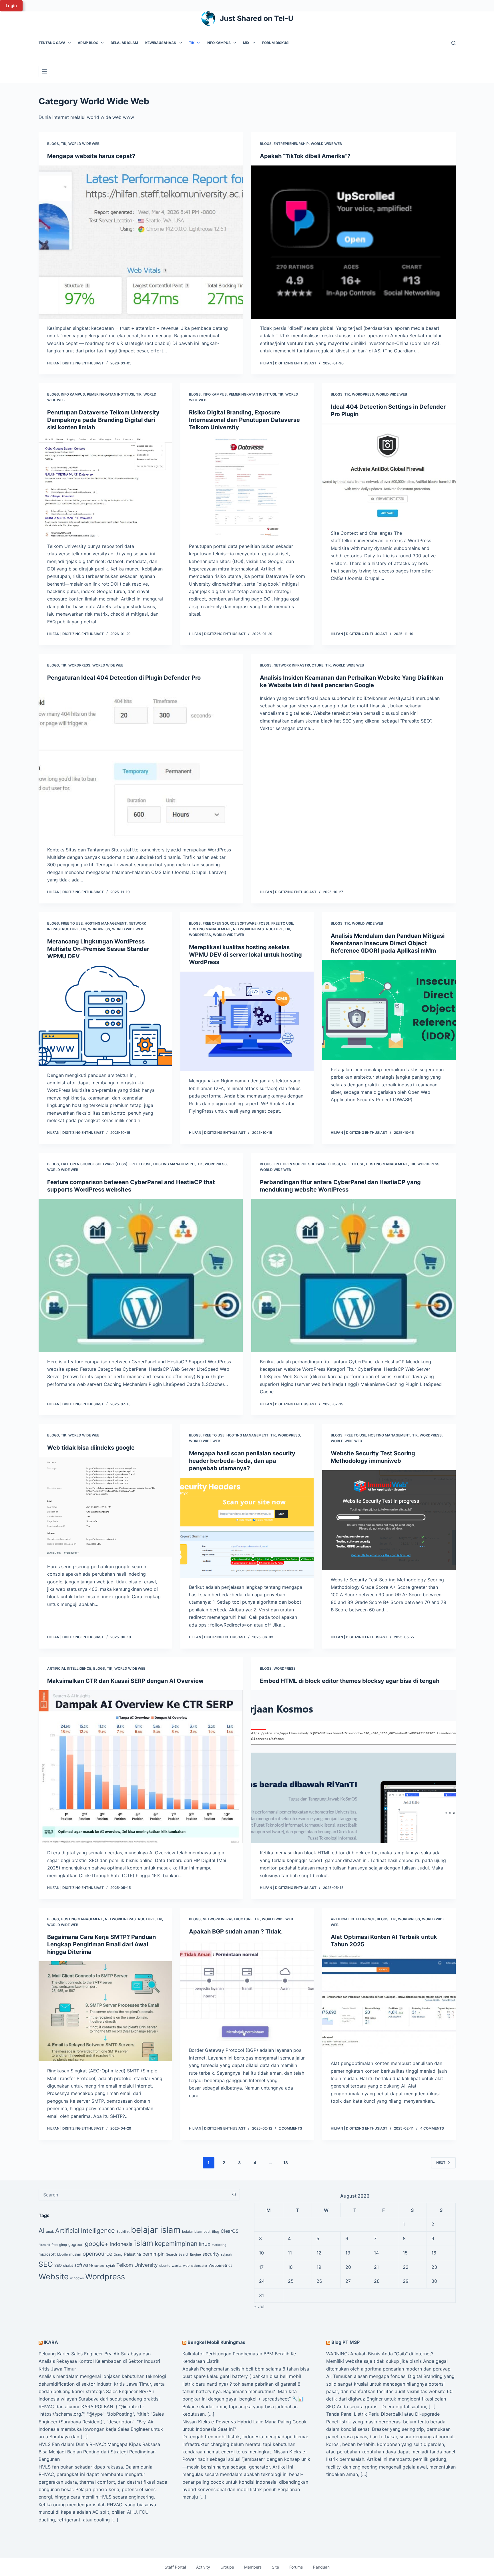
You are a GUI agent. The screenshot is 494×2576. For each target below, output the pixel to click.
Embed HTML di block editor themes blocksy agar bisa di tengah (350, 1681)
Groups (227, 2567)
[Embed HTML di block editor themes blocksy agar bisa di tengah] (353, 1767)
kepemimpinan (176, 2244)
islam (144, 2243)
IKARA (51, 2342)
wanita (177, 2266)
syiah (110, 2265)
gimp (63, 2245)
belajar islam (156, 2230)
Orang (118, 2255)
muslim (75, 2254)
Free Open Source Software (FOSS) (236, 923)
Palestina (133, 2254)
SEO (46, 2264)
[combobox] (134, 2195)
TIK (192, 43)
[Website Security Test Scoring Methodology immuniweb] (389, 1520)
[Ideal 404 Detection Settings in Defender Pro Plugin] (389, 474)
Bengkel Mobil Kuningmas (216, 2342)
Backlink (123, 2232)
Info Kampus (219, 43)
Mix (246, 43)
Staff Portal (175, 2567)
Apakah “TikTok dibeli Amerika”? (305, 156)
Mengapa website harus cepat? (91, 156)
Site (275, 2567)
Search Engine (190, 2254)
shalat (68, 2266)
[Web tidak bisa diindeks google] (105, 1507)
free (55, 2245)
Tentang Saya (52, 43)
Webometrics (221, 2265)
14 (376, 2253)
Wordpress (363, 394)
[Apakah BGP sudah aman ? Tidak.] (247, 1991)
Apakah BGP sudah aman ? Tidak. (236, 1931)
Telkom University (137, 2265)
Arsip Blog (88, 43)
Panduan (321, 2567)
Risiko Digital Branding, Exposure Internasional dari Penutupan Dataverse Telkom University (244, 420)
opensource (97, 2254)
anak (50, 2232)
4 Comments (432, 2128)
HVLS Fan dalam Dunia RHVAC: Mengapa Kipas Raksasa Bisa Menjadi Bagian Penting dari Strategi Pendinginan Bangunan (99, 2452)
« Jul (259, 2306)
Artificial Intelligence (69, 1668)
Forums (296, 2567)
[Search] (454, 43)
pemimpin (154, 2254)
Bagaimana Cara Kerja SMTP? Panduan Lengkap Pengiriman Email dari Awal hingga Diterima (101, 1944)
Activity (203, 2567)
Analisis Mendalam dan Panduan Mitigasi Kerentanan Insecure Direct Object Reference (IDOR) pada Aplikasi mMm (388, 943)
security (211, 2254)
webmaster (199, 2266)
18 (286, 2163)
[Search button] (234, 2195)
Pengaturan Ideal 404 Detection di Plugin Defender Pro (124, 678)
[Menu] (44, 71)
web (186, 2266)
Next (441, 2163)
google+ (97, 2244)
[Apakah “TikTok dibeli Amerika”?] (353, 242)
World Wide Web (84, 144)
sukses (99, 2266)
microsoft (47, 2254)
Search (172, 2254)
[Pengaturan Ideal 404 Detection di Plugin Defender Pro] (141, 764)
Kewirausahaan (161, 43)
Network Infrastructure (298, 665)
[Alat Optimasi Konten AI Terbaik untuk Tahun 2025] (389, 2004)
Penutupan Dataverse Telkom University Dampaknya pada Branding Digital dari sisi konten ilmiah (103, 420)
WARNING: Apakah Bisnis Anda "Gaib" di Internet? (380, 2354)
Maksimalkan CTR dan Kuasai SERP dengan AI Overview (125, 1681)
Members (253, 2567)
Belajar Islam (124, 43)
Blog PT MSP (345, 2342)
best (207, 2232)
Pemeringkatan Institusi (110, 394)
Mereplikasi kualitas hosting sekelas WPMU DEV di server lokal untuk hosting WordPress (245, 955)
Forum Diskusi (276, 43)
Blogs (53, 144)
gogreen (76, 2244)
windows (77, 2278)
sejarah (226, 2255)
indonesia (121, 2244)
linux (205, 2244)
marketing (219, 2245)
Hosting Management (106, 923)
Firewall (44, 2245)
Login (11, 6)
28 (377, 2281)
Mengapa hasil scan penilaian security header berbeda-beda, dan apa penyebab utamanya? (242, 1461)
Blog (216, 2231)
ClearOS (230, 2231)
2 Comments (290, 2128)
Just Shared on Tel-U (257, 18)
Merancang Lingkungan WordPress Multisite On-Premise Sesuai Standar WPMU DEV (98, 949)
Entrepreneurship (291, 144)
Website (54, 2276)
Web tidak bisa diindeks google (91, 1448)
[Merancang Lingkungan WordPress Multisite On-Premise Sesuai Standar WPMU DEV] (105, 1016)
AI (42, 2230)
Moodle (62, 2255)
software (84, 2265)
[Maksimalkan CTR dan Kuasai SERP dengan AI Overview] (141, 1767)
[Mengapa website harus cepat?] (141, 242)
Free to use (72, 923)
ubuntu (165, 2266)
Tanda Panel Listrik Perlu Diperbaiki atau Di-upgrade (383, 2414)
